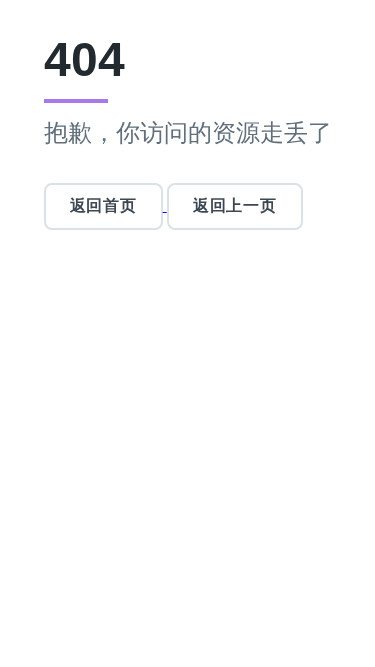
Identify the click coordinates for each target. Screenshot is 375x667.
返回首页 (103, 205)
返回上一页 (235, 205)
